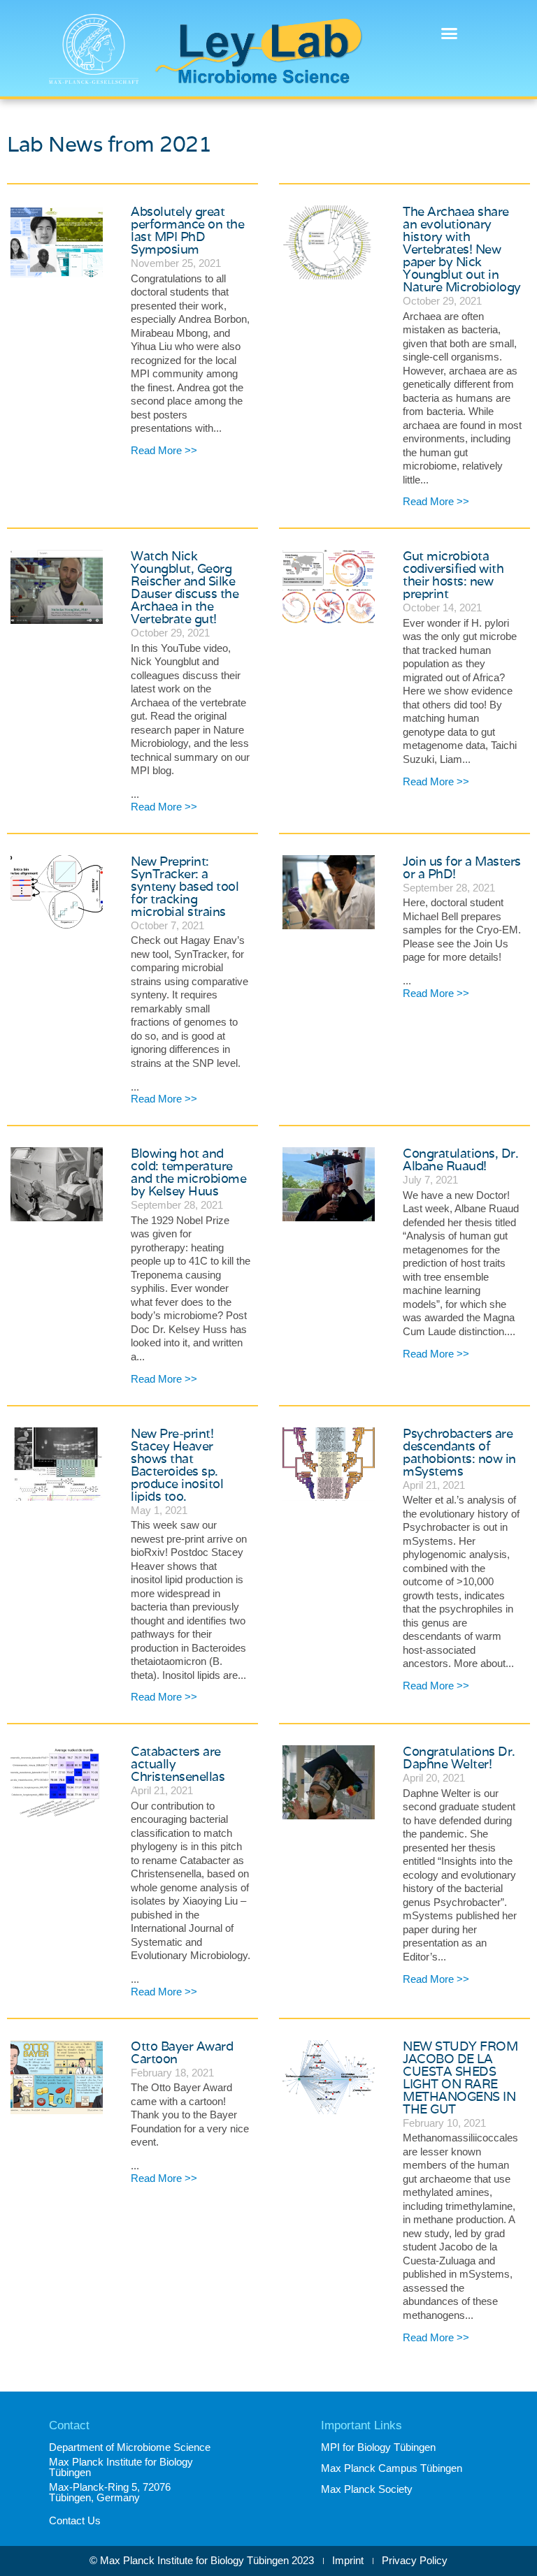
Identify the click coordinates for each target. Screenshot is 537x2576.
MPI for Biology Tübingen (378, 2447)
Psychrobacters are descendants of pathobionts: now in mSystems (459, 1452)
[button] (449, 34)
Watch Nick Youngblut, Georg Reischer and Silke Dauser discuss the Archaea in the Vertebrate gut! (185, 587)
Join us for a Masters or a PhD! (462, 867)
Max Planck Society (367, 2489)
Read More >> (164, 450)
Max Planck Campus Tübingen (392, 2468)
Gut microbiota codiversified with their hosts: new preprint (453, 575)
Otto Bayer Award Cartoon (182, 2052)
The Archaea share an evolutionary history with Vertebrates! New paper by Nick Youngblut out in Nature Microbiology (462, 249)
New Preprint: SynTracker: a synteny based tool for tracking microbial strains (185, 886)
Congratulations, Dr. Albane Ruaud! (460, 1159)
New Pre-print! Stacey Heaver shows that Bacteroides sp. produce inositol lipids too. (177, 1465)
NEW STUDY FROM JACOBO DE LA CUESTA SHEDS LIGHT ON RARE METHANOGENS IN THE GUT (460, 2077)
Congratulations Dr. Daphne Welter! (459, 1758)
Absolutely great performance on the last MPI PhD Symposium (187, 230)
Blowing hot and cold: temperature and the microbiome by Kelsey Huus (188, 1172)
